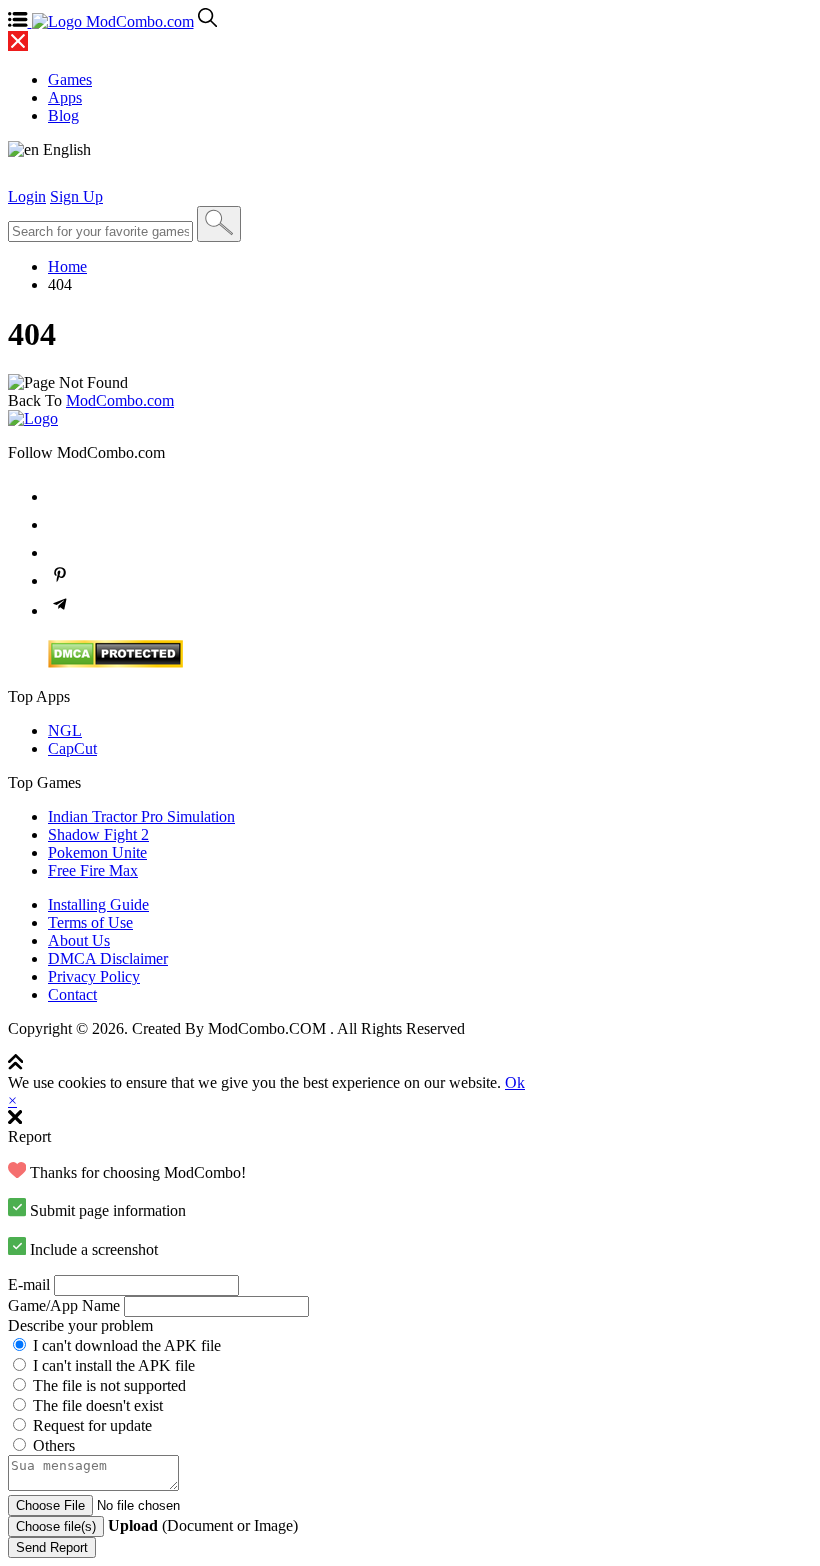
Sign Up (76, 196)
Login (27, 196)
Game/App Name (64, 1305)
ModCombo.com (120, 400)
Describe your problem (80, 1325)
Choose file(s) (56, 1526)
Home (67, 266)
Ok (515, 1082)
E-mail (29, 1284)
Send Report (52, 1547)
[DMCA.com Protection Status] (115, 662)
